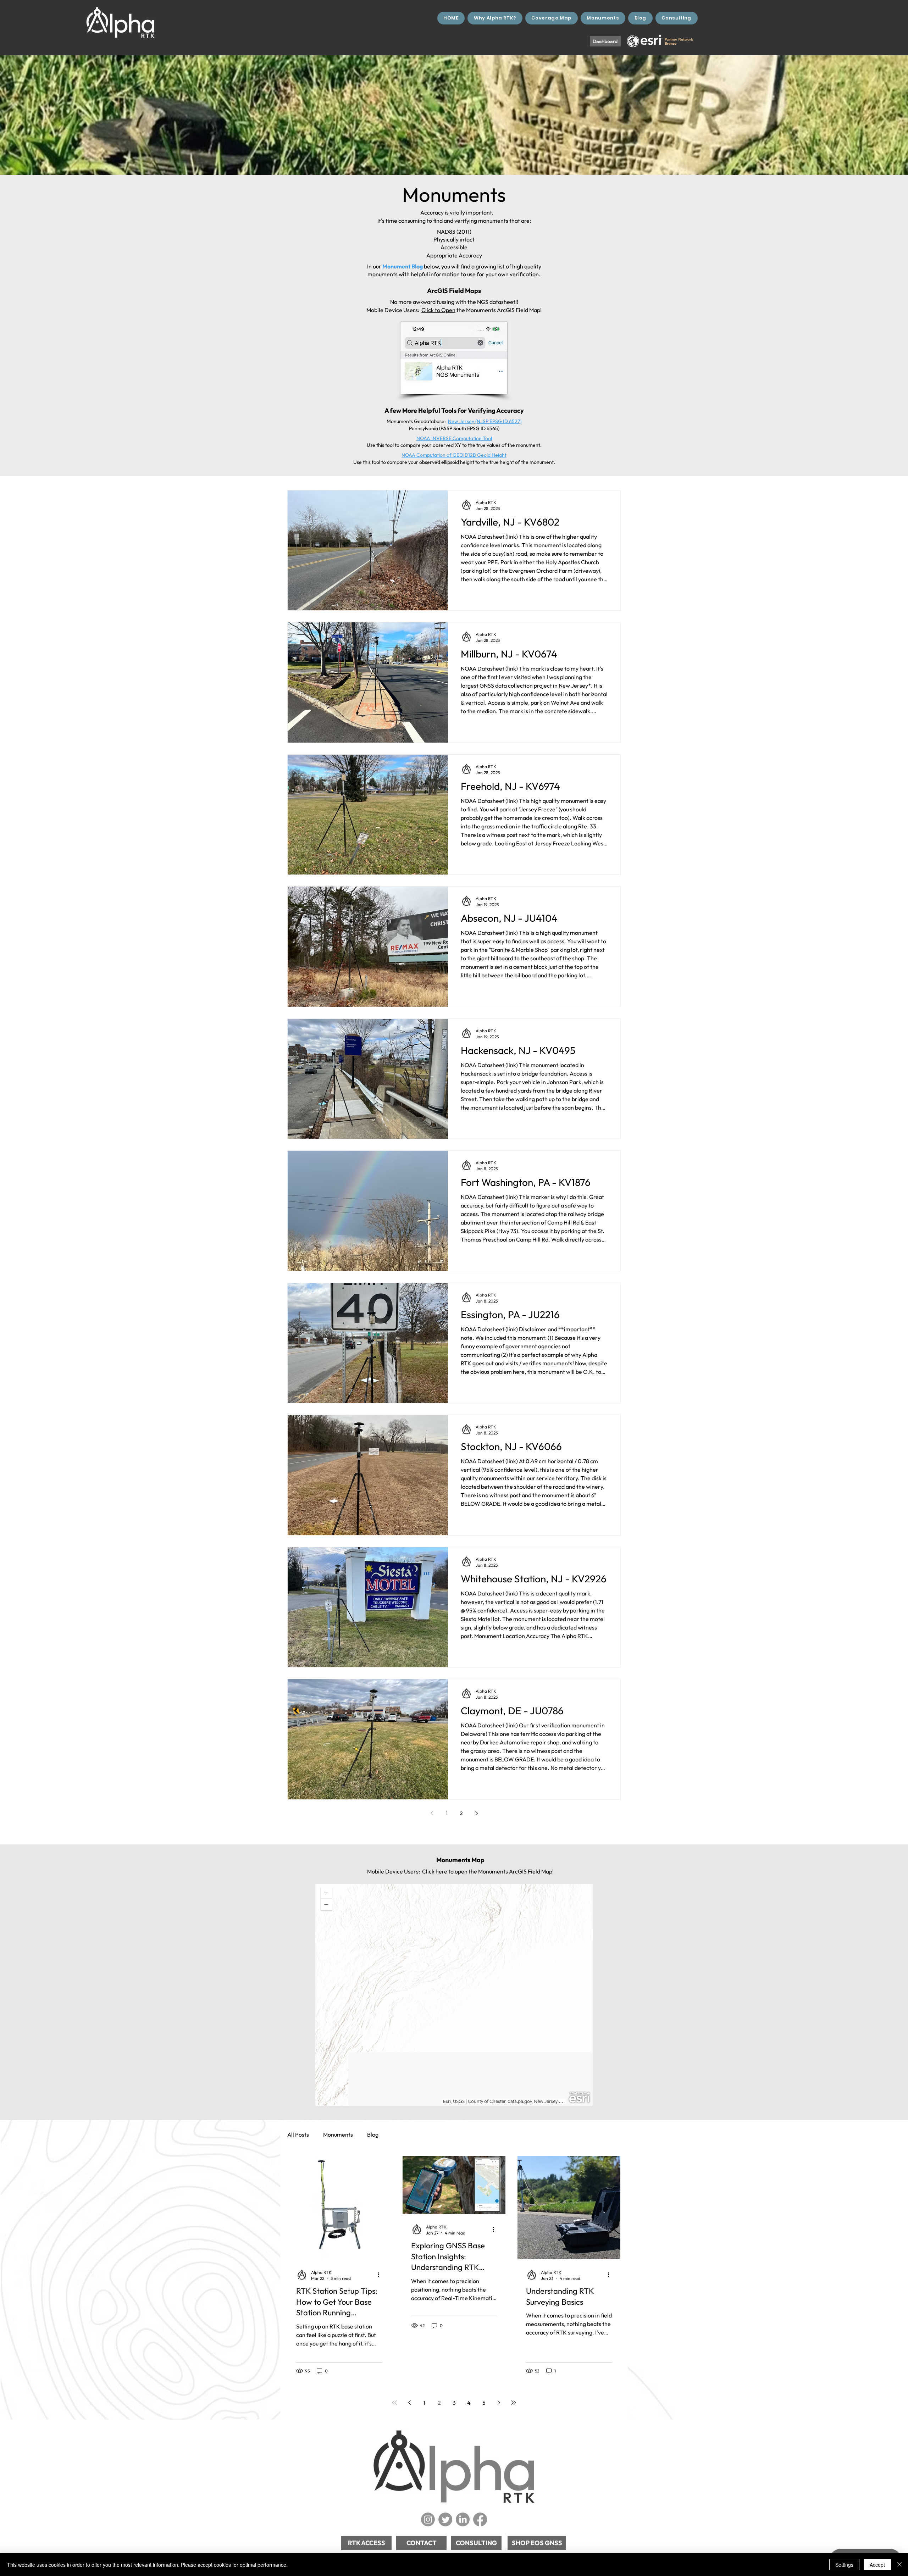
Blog (373, 2134)
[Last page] (514, 2403)
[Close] (899, 2565)
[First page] (394, 2403)
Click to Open (438, 310)
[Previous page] (432, 1813)
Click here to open (445, 1871)
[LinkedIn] (463, 2519)
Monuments (338, 2134)
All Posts (298, 2134)
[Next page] (476, 1813)
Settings (844, 2565)
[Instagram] (428, 2519)
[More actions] (381, 2275)
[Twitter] (445, 2519)
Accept (877, 2565)
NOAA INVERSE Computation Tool (454, 438)
